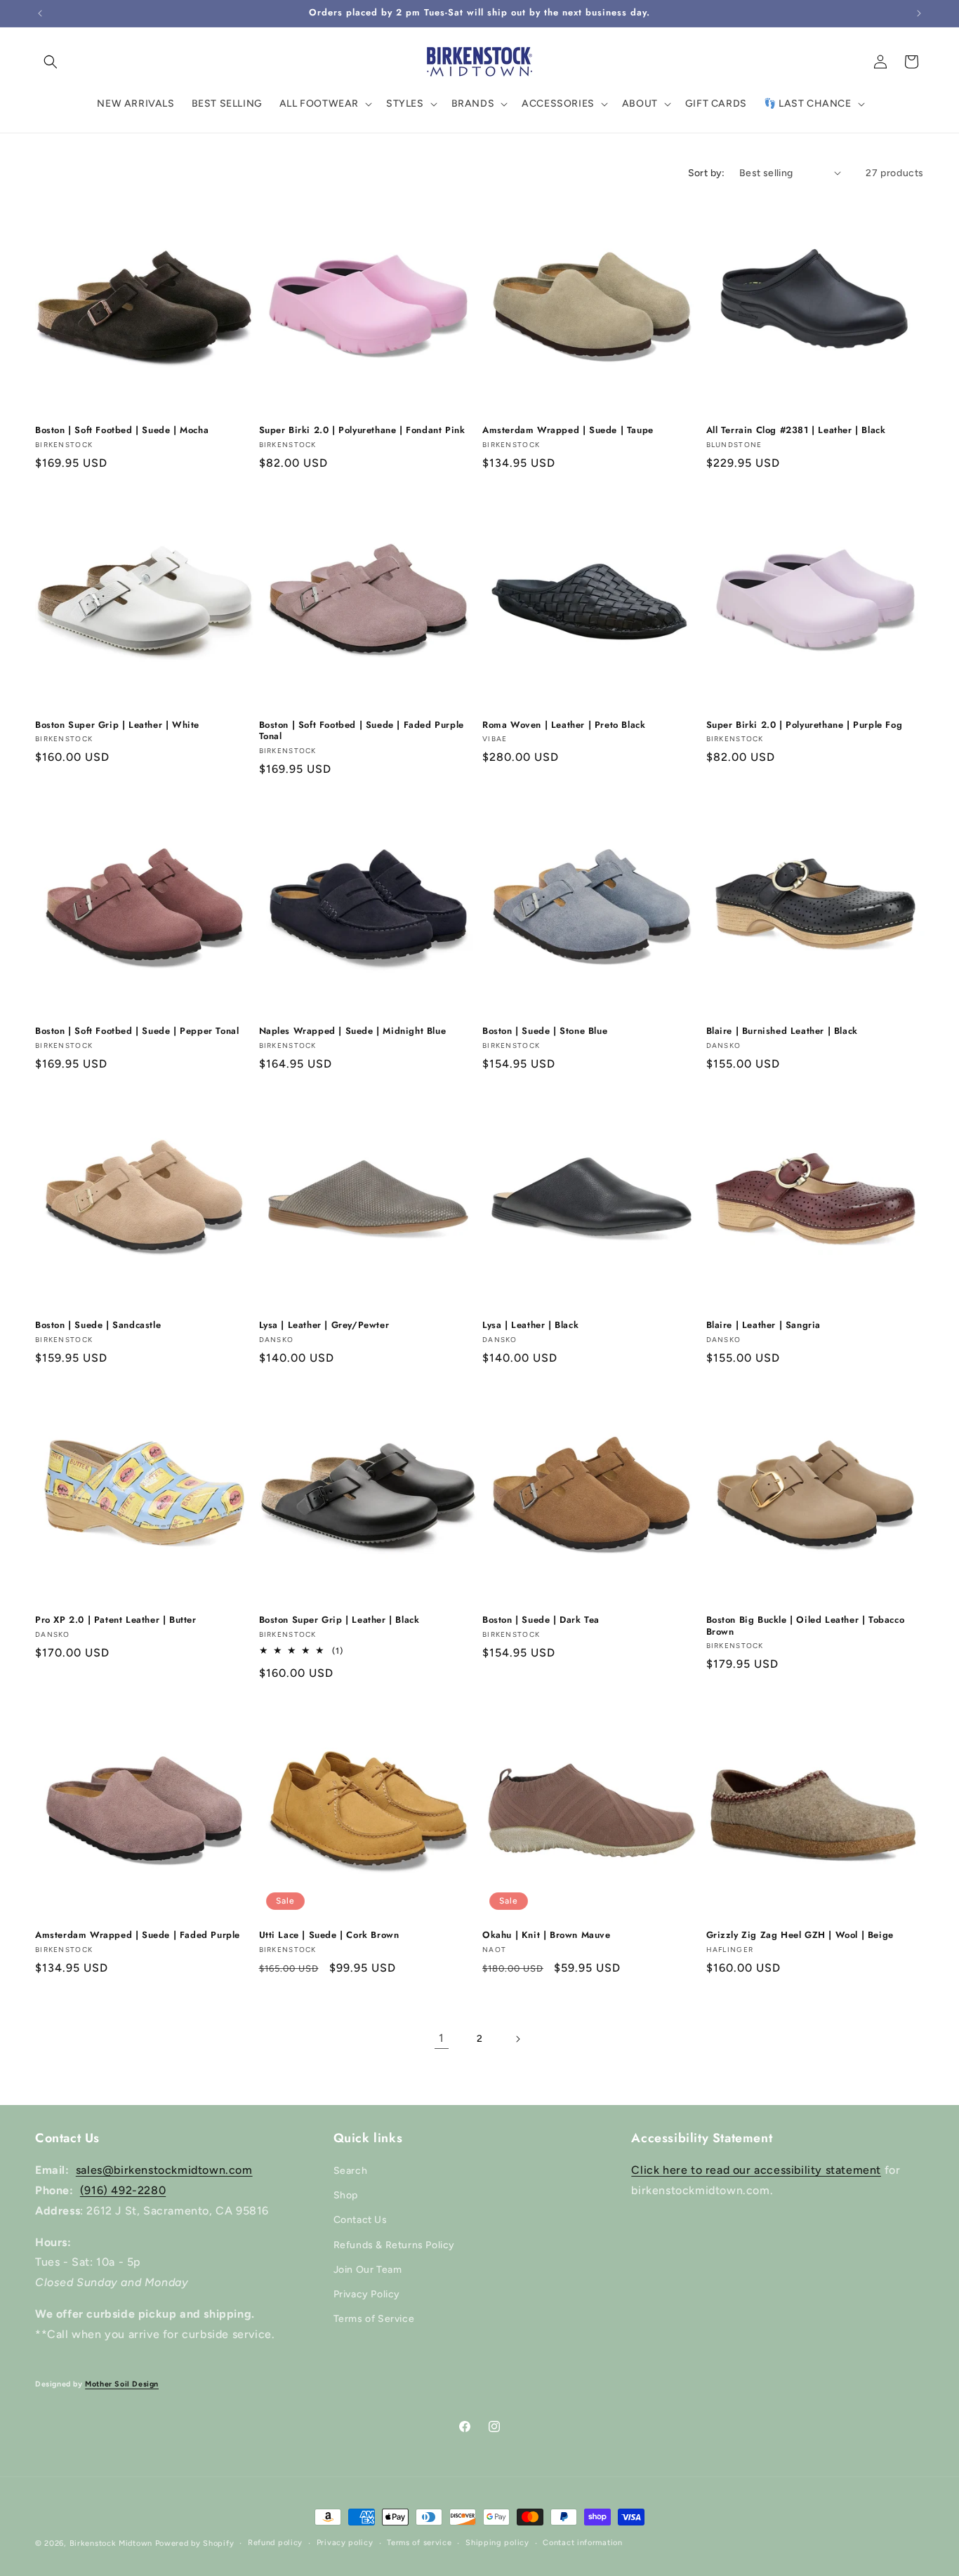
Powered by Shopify (195, 2543)
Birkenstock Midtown (111, 2543)
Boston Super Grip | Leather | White (117, 725)
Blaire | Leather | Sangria (764, 1326)
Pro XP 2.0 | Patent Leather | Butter (116, 1620)
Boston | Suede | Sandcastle (98, 1326)
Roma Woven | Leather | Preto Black (564, 725)
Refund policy (275, 2543)
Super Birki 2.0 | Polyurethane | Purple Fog (805, 725)
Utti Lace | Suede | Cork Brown (329, 1936)
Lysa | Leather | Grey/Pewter (324, 1326)
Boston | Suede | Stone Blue (545, 1031)
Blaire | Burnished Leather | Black (782, 1031)
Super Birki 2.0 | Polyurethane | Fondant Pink (362, 431)
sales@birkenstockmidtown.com (164, 2170)
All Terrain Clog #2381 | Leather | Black (796, 431)
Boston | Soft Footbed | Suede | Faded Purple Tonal (362, 731)
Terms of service (419, 2543)
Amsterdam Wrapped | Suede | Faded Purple (138, 1936)
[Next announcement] (919, 13)
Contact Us (361, 2220)
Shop (346, 2195)
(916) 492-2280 (123, 2190)
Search (351, 2171)
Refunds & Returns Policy (394, 2245)
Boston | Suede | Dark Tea (541, 1620)
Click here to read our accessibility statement (756, 2170)
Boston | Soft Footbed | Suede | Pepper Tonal (137, 1031)
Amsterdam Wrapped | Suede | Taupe (568, 431)
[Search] (51, 62)
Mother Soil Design (122, 2384)
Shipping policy (497, 2543)
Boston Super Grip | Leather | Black (339, 1620)
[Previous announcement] (40, 13)
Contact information (582, 2543)
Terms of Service (374, 2319)
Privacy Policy (367, 2294)
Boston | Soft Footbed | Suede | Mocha (122, 431)
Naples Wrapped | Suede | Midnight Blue (353, 1031)
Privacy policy (345, 2543)
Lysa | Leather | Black (530, 1326)
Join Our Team (368, 2270)
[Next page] (517, 2039)
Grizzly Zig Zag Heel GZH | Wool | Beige (800, 1936)
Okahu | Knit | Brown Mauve (547, 1936)
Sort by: (707, 173)
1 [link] (442, 2038)
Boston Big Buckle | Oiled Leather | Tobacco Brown (806, 1626)
